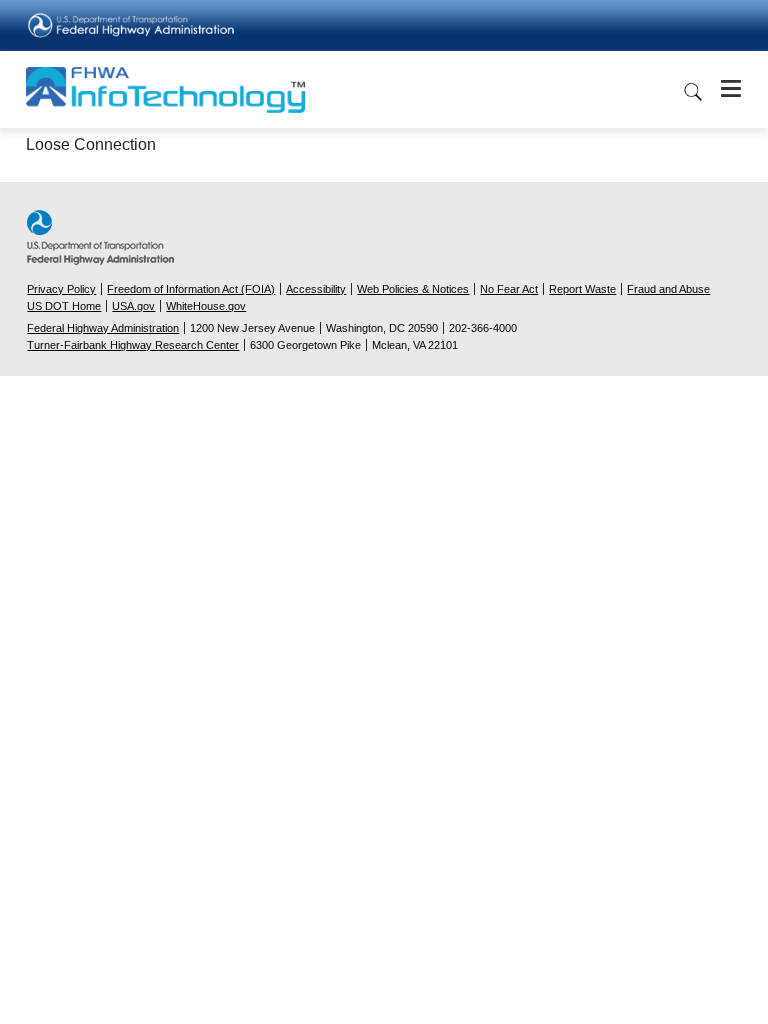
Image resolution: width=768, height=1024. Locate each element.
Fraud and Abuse (668, 289)
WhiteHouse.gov (206, 306)
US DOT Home (64, 306)
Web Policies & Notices (413, 289)
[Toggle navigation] (725, 88)
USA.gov (133, 306)
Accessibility (316, 289)
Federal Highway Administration (103, 328)
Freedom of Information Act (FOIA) (191, 289)
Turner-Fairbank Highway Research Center (133, 345)
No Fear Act (509, 289)
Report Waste (582, 289)
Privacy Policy (61, 289)
